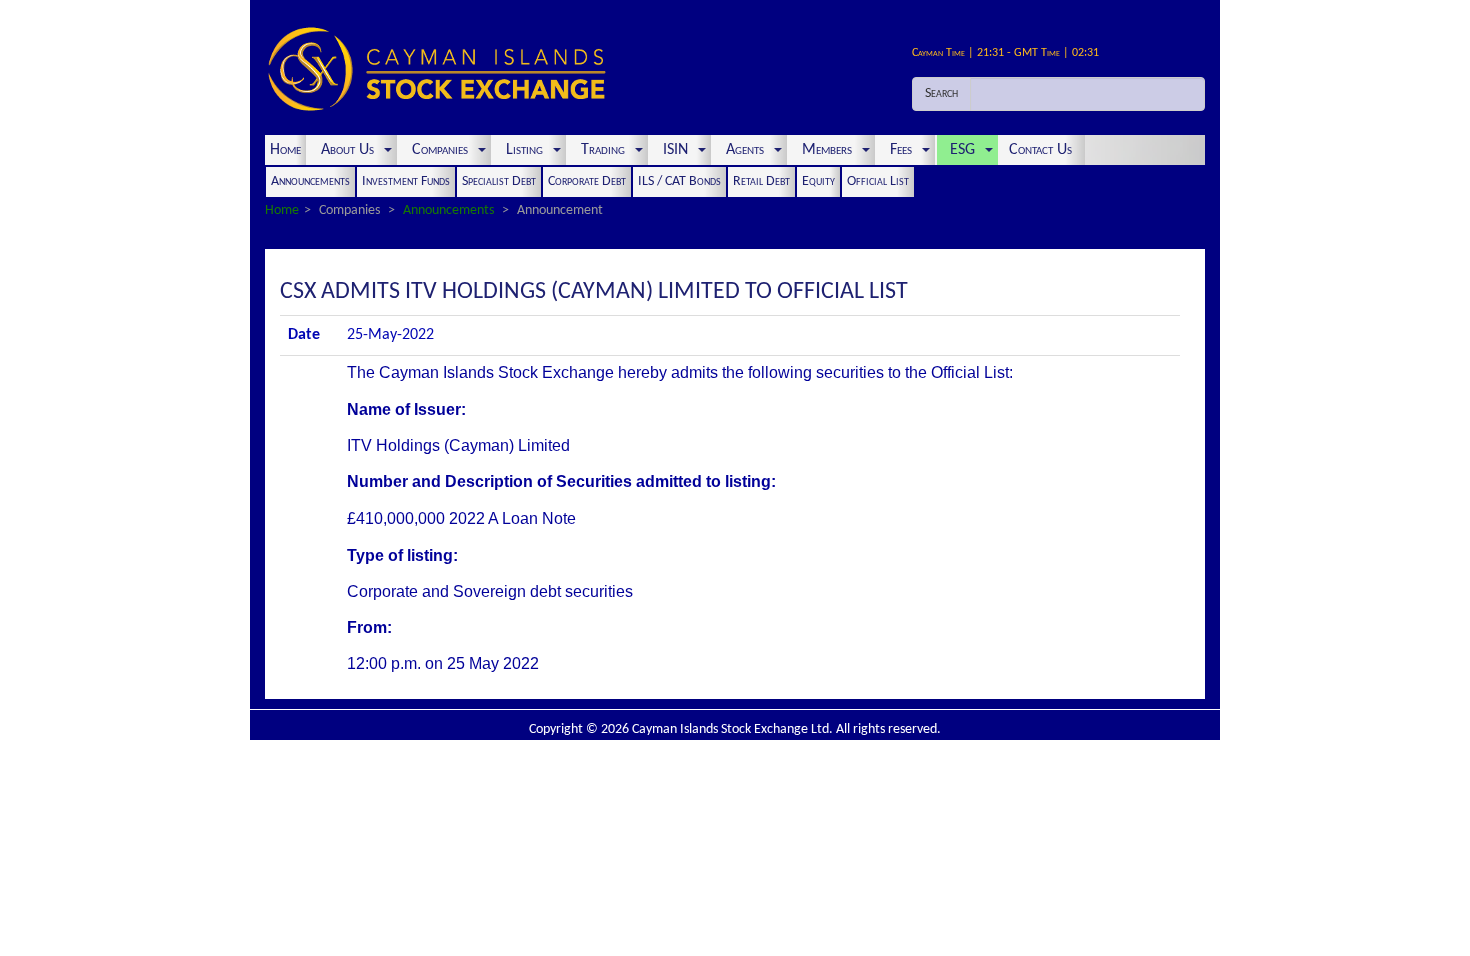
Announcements (310, 181)
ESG (962, 150)
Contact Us (1042, 150)
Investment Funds (406, 181)
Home (285, 150)
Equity (818, 181)
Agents (745, 150)
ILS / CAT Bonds (679, 181)
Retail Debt (761, 181)
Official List (878, 181)
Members (827, 150)
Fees (901, 150)
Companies (440, 150)
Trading (603, 150)
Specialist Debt (499, 181)
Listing (524, 150)
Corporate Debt (587, 181)
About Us (347, 150)
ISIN (675, 150)
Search (941, 93)
